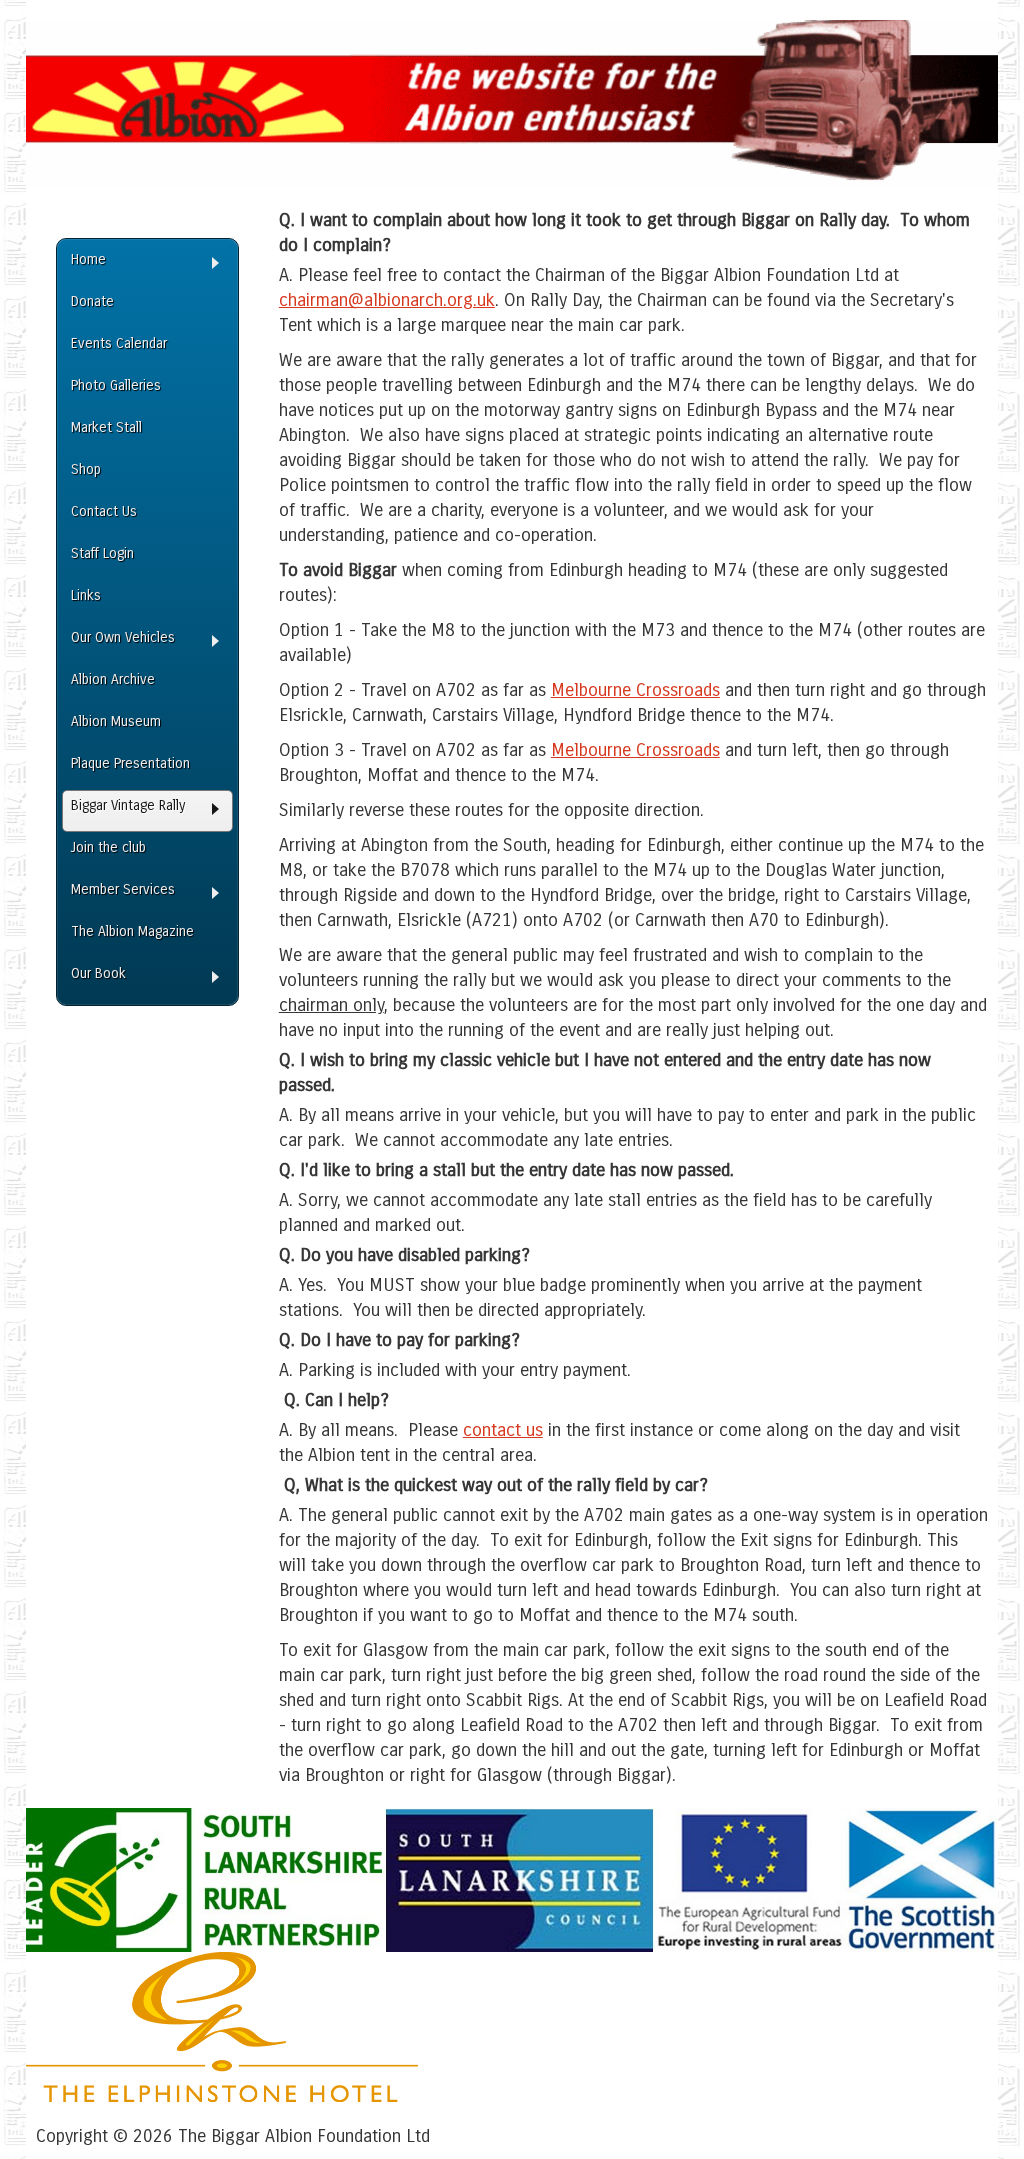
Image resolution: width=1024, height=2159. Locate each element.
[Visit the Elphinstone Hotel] (222, 2096)
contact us (503, 1430)
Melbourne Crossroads (635, 690)
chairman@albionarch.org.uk (387, 300)
